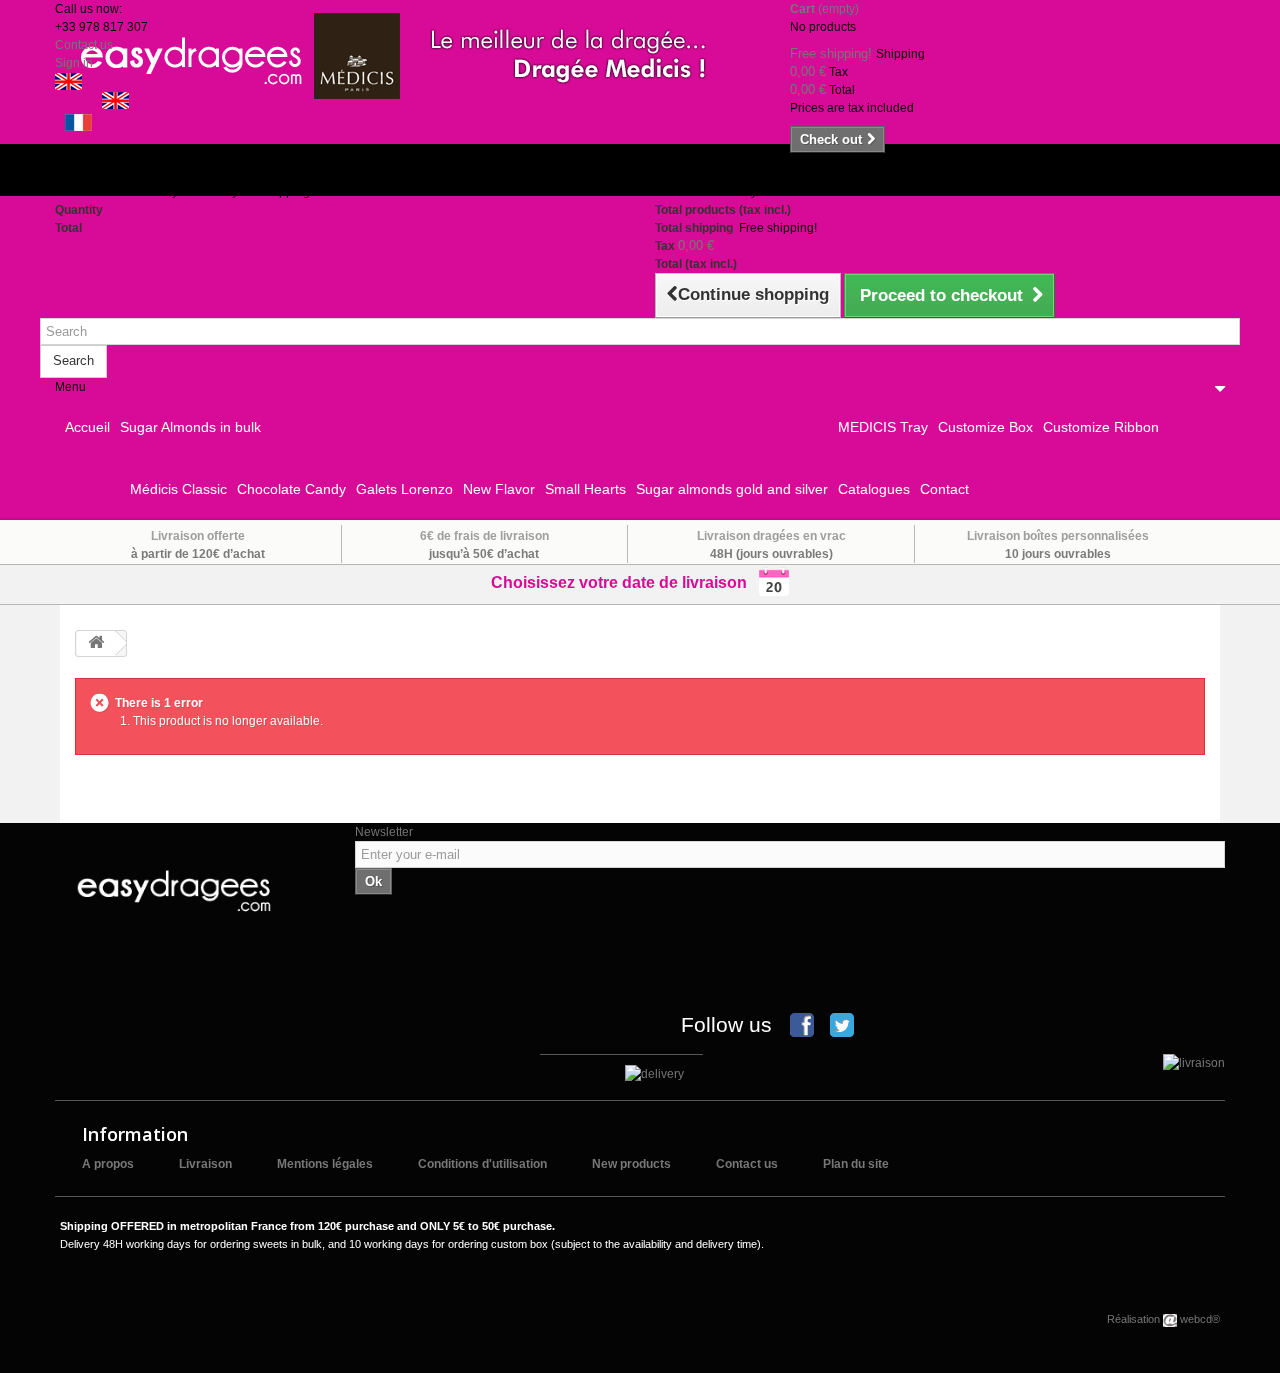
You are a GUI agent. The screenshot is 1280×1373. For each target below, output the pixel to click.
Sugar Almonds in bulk (190, 427)
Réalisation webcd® (1163, 1319)
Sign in (74, 63)
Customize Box (985, 427)
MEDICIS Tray (883, 427)
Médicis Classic (178, 489)
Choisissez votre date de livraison (625, 582)
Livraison (205, 1164)
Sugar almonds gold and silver (732, 489)
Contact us (84, 45)
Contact (944, 489)
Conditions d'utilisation (482, 1164)
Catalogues (874, 489)
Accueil (87, 427)
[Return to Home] (96, 643)
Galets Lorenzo (404, 489)
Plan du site (856, 1164)
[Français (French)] (78, 121)
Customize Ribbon (1101, 427)
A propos (108, 1164)
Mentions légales (325, 1164)
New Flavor (499, 489)
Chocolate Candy (291, 489)
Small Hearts (585, 489)
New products (631, 1164)
